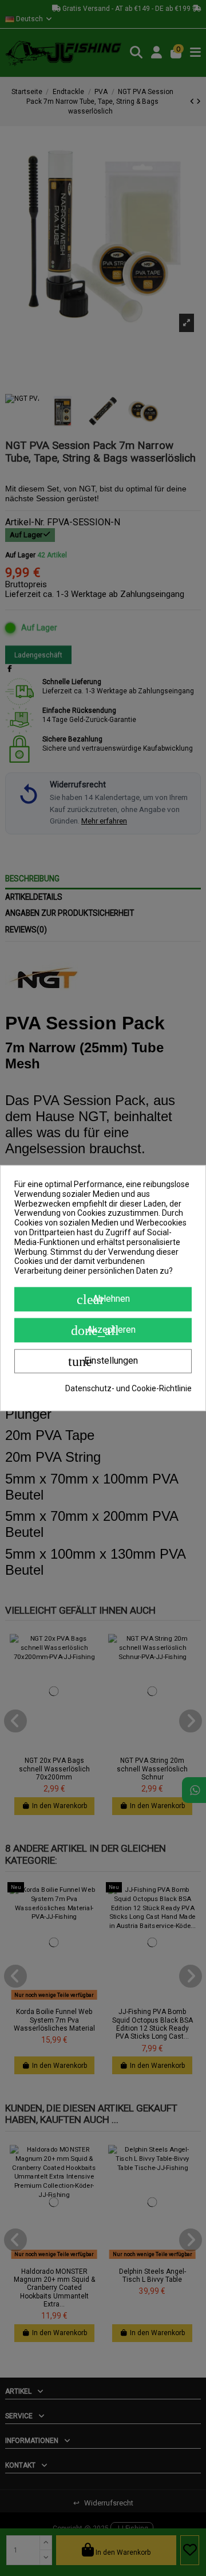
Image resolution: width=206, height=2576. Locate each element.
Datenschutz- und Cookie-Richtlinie (128, 1388)
